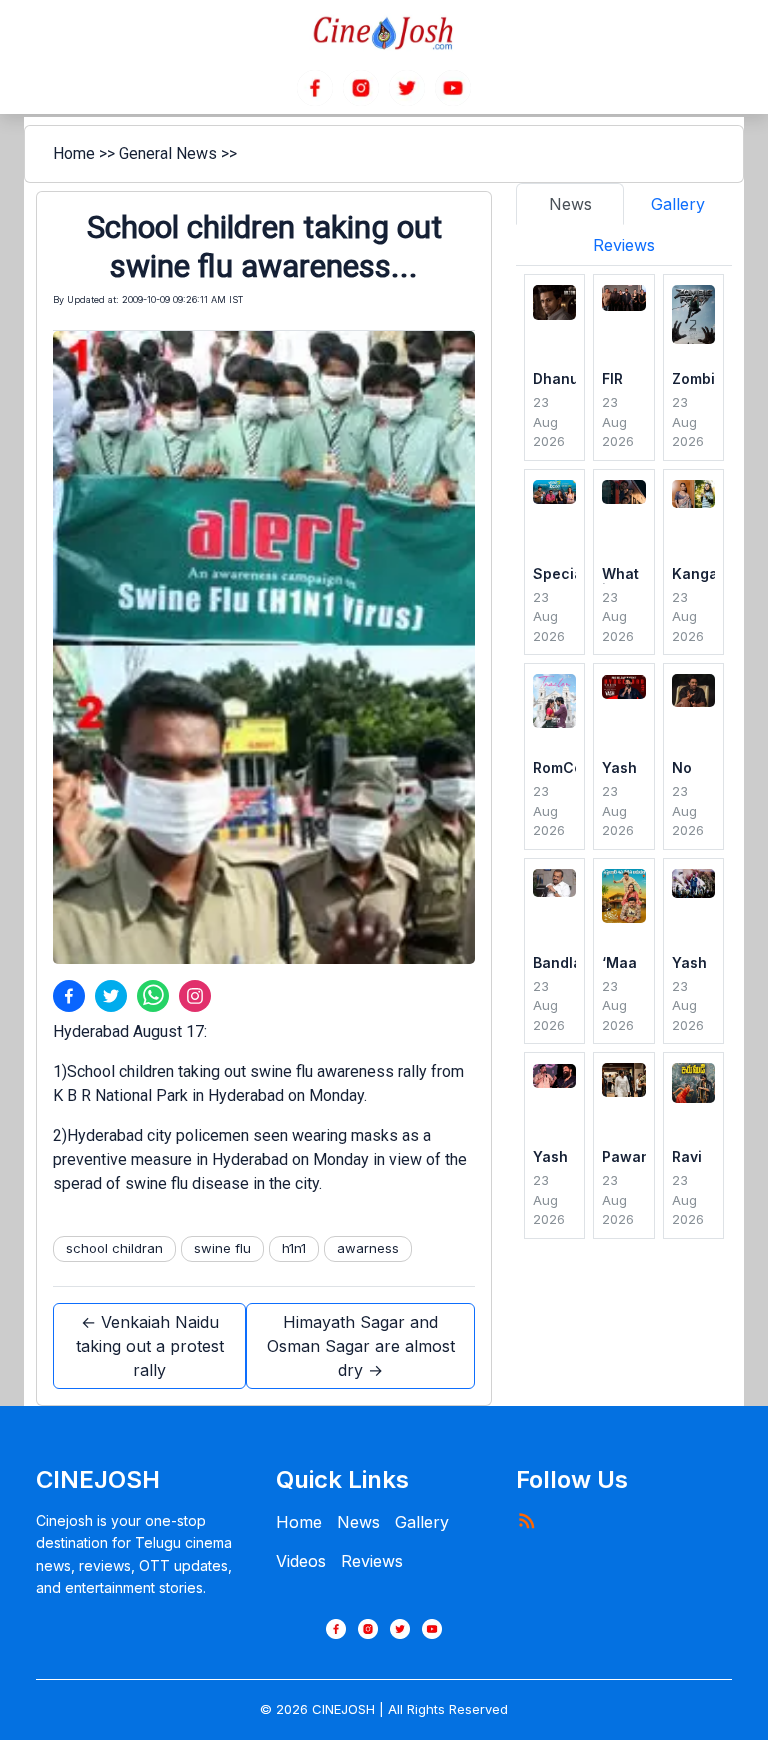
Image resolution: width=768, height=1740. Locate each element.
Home (74, 153)
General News (168, 153)
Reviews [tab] (624, 245)
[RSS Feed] (526, 1520)
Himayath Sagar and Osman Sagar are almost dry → (361, 1346)
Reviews (372, 1561)
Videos (301, 1561)
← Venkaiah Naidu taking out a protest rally (150, 1346)
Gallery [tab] (678, 204)
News (358, 1522)
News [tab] (570, 204)
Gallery (422, 1522)
